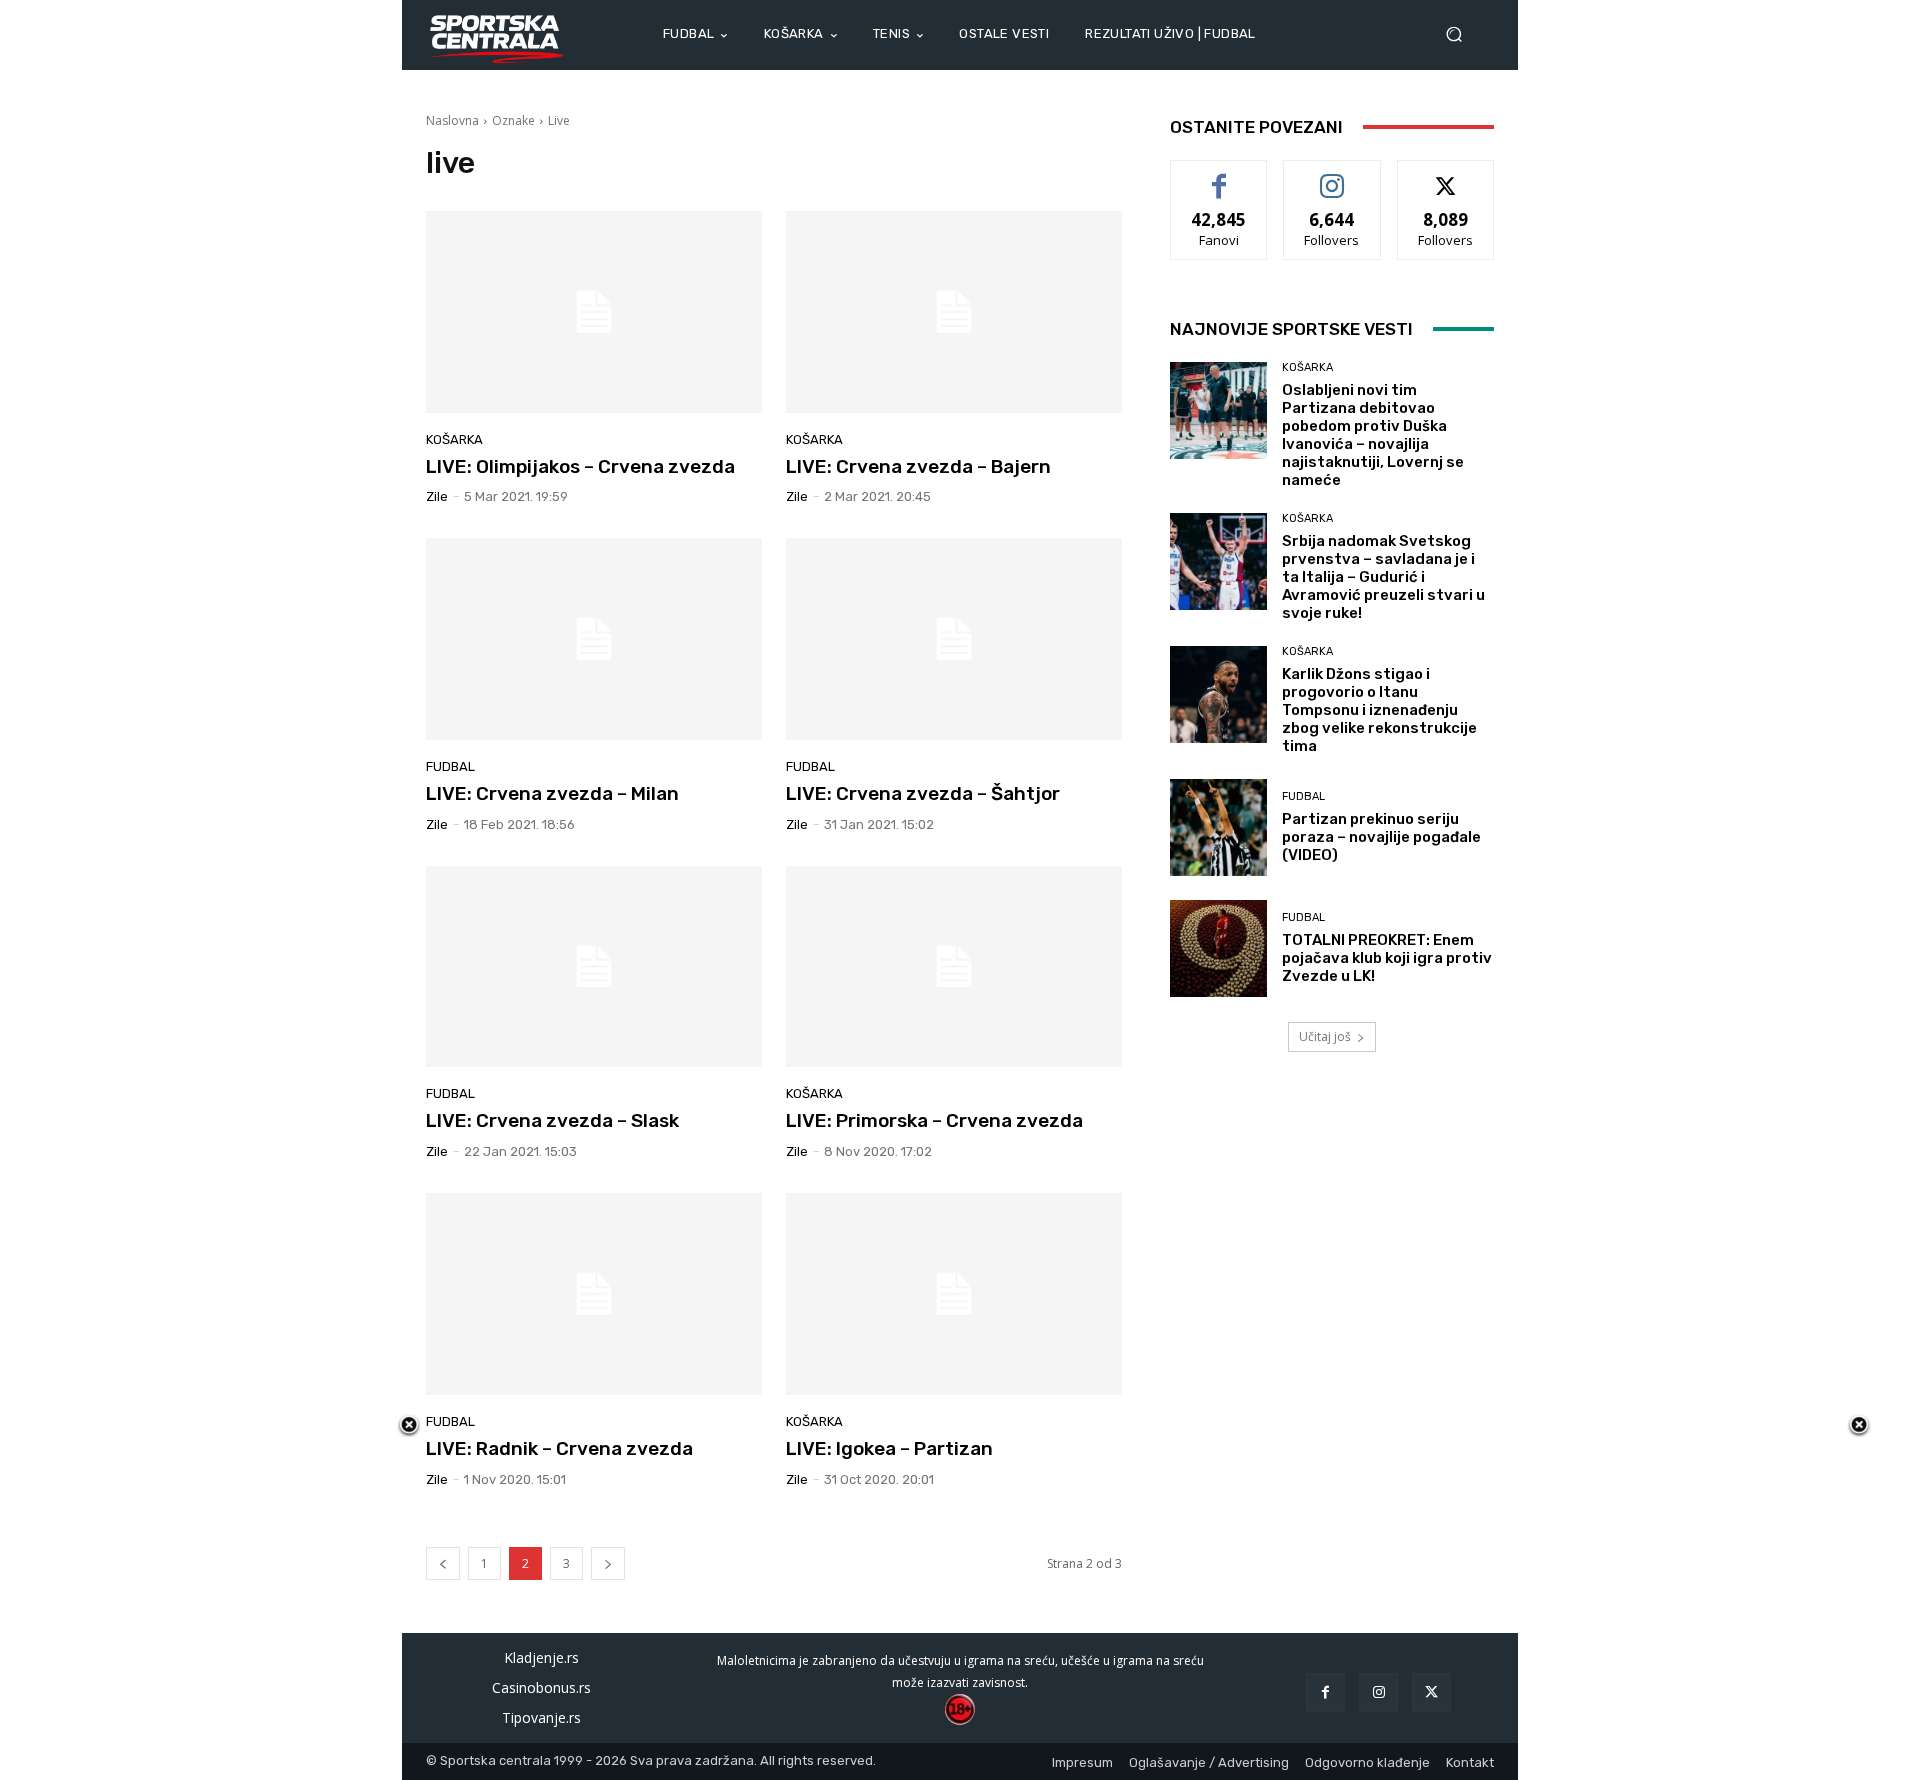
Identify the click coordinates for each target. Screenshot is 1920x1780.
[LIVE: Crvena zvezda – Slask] (594, 967)
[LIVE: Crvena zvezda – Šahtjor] (954, 639)
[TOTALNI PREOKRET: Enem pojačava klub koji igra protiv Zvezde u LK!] (1218, 948)
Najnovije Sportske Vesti (1291, 329)
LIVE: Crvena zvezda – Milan (552, 793)
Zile (437, 496)
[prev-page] (443, 1563)
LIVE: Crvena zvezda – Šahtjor (923, 793)
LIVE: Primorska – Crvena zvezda (934, 1120)
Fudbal (450, 766)
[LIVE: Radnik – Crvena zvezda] (594, 1294)
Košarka (454, 439)
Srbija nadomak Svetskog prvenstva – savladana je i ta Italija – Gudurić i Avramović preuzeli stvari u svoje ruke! (1383, 577)
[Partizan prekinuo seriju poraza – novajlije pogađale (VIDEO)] (1218, 827)
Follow (1332, 175)
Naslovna (452, 120)
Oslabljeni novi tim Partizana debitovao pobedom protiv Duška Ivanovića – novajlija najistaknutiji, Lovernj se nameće (1373, 435)
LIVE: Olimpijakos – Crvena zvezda (580, 466)
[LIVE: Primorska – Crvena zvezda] (954, 967)
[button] (1462, 34)
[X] (1431, 1692)
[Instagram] (1378, 1692)
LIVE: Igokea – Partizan (889, 1448)
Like (1219, 175)
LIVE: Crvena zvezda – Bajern (918, 466)
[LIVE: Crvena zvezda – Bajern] (954, 312)
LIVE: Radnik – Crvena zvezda (559, 1448)
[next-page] (608, 1563)
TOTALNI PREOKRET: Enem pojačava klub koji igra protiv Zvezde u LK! (1387, 958)
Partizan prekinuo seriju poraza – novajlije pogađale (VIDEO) (1381, 837)
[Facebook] (1325, 1692)
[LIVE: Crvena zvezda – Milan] (594, 639)
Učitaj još (1325, 1036)
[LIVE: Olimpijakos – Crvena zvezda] (594, 312)
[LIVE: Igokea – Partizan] (954, 1294)
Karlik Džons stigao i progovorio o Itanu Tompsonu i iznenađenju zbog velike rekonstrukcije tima (1379, 710)
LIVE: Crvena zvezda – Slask (552, 1120)
